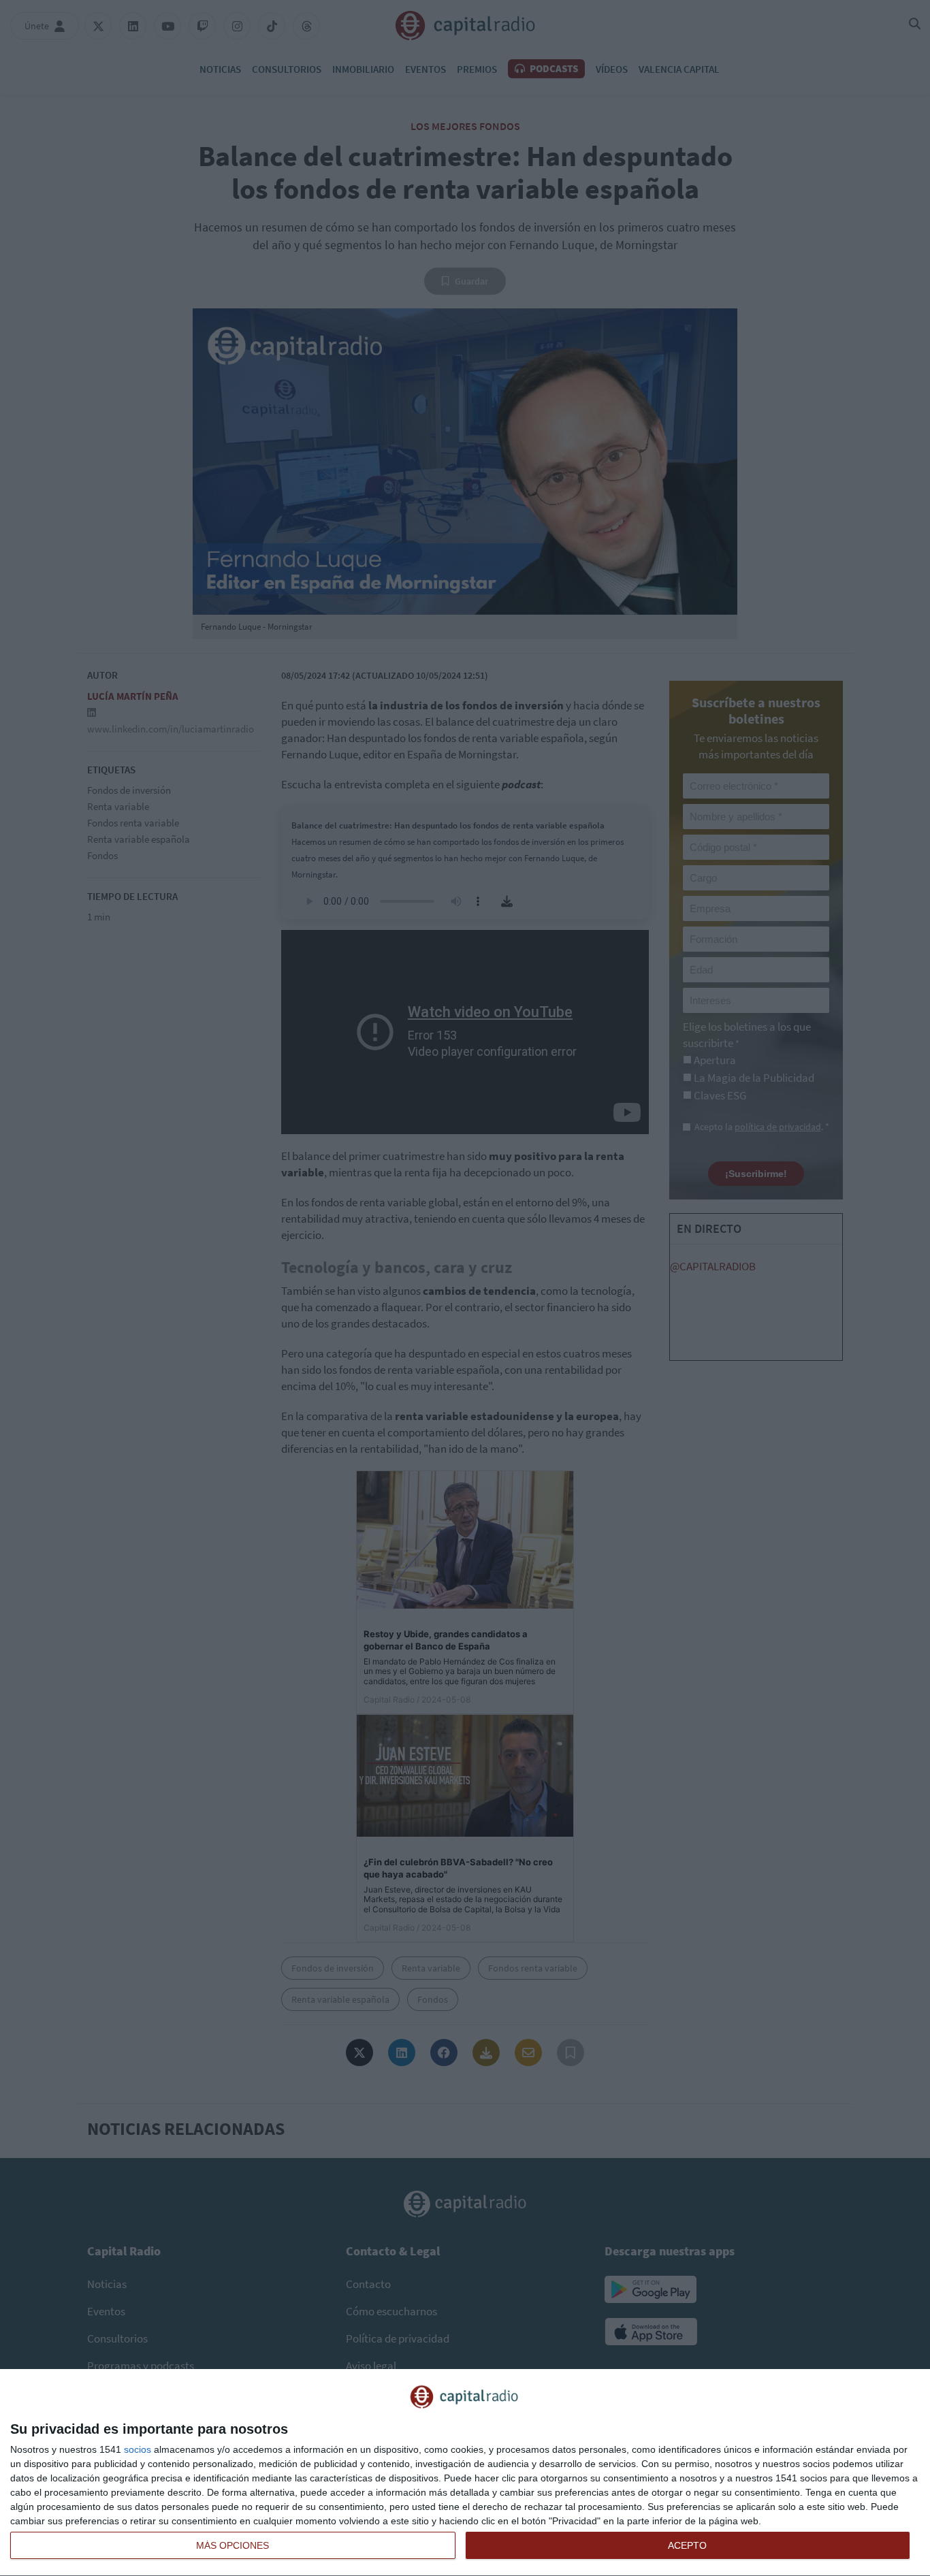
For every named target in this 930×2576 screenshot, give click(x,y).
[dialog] (465, 2473)
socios (138, 2449)
